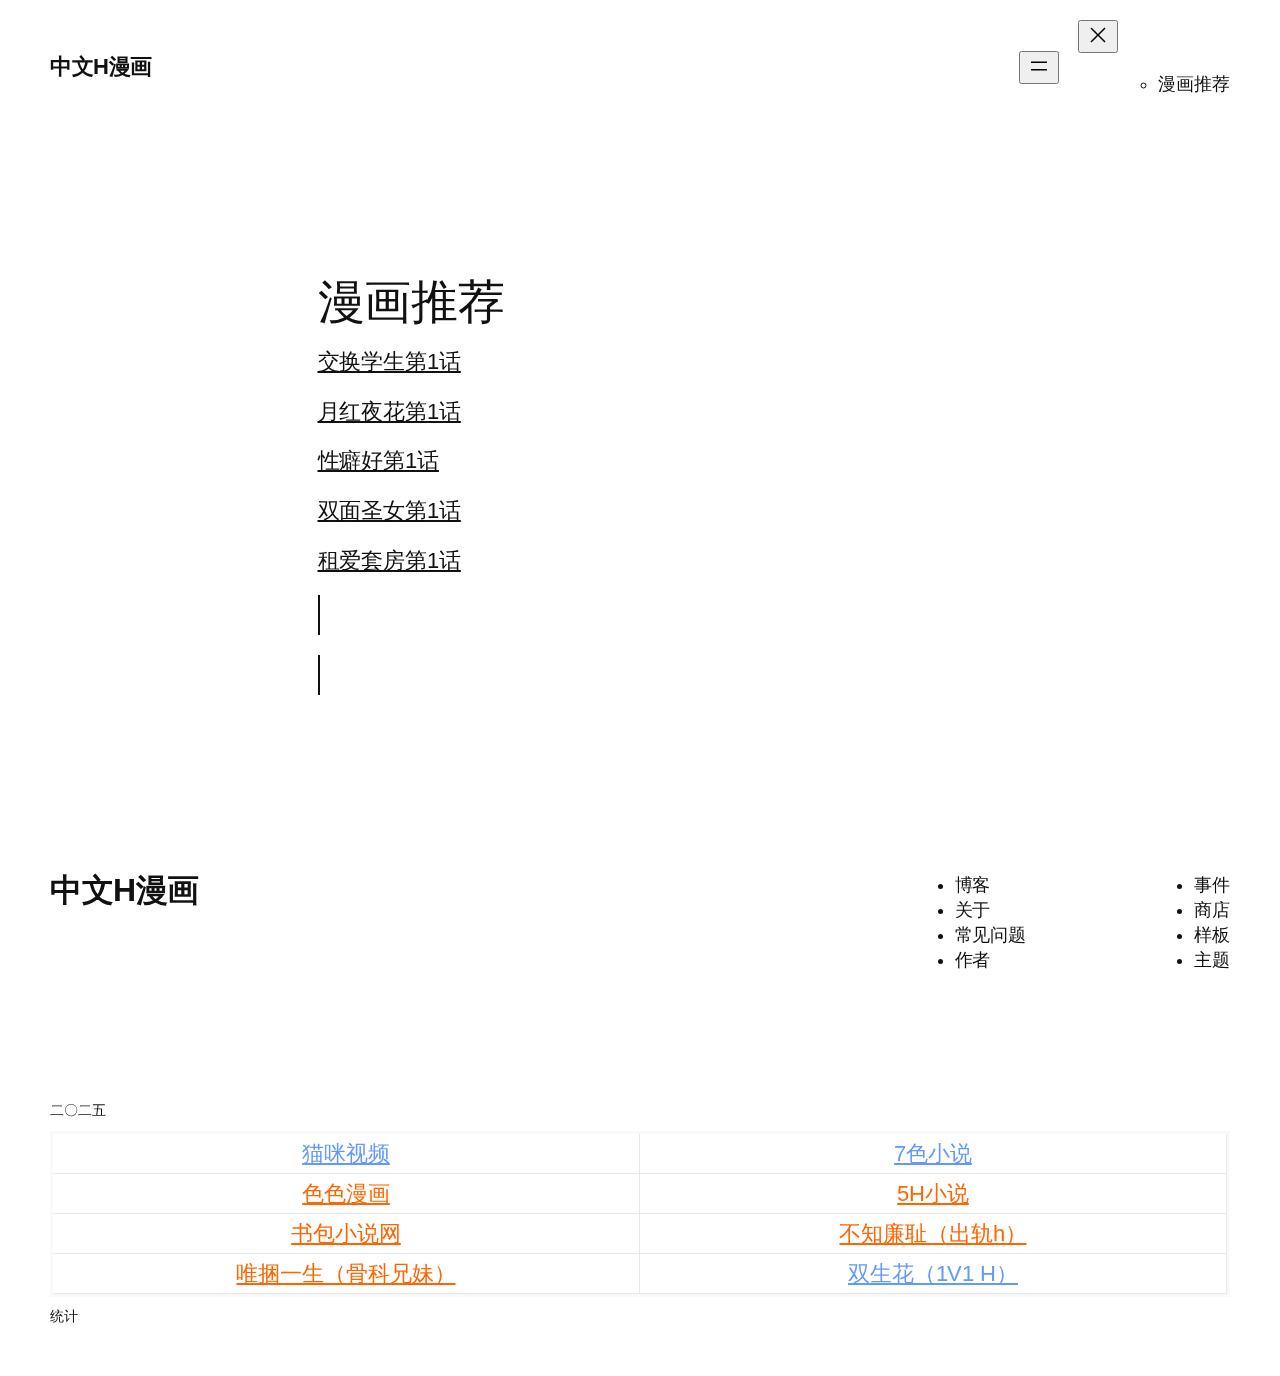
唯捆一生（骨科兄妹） (345, 1273)
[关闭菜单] (1098, 36)
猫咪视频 (346, 1153)
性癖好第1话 (378, 460)
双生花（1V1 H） (933, 1273)
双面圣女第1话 (389, 510)
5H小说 (933, 1193)
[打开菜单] (1039, 67)
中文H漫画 (101, 66)
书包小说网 (346, 1233)
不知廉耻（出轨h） (932, 1233)
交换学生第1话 (389, 361)
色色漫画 (346, 1193)
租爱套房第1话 (389, 560)
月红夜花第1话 (389, 411)
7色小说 (933, 1153)
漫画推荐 (1194, 84)
